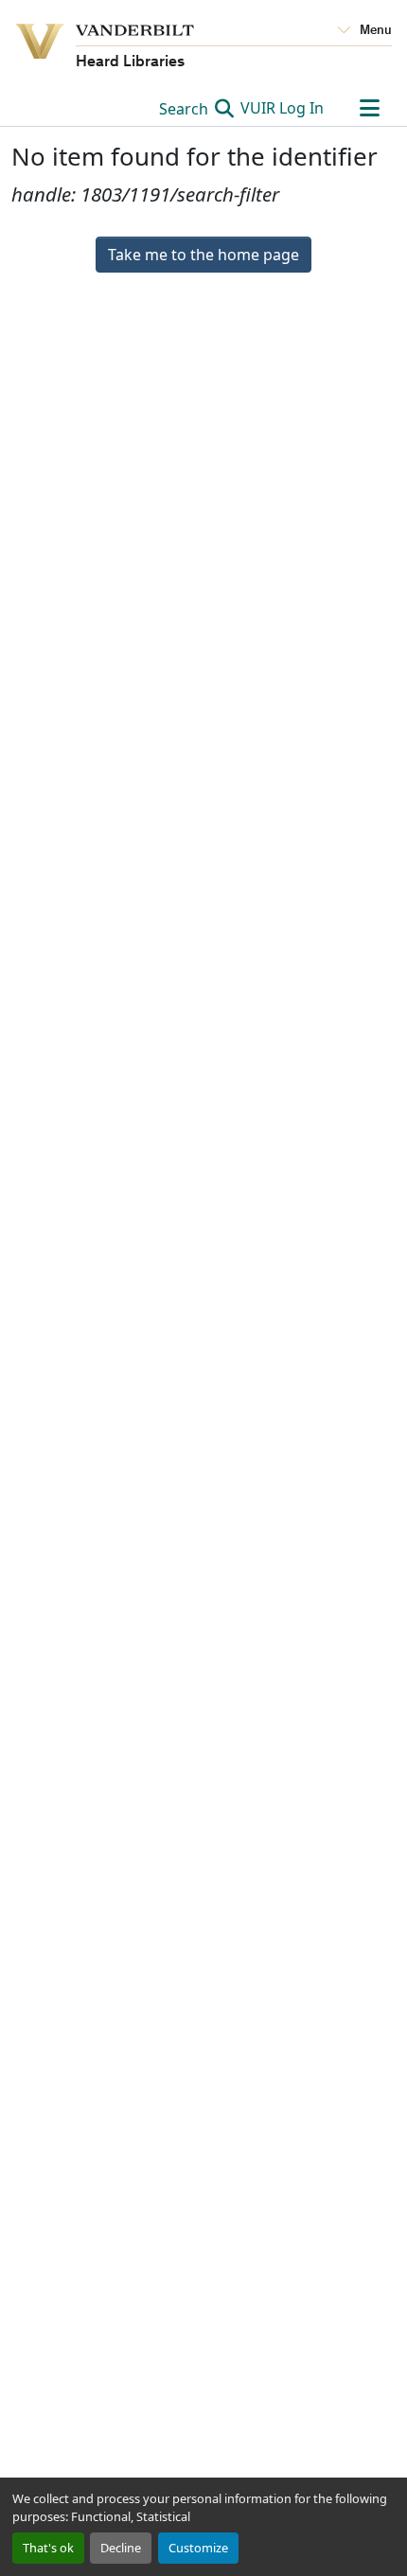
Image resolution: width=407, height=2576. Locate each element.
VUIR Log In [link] (282, 108)
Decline (121, 2548)
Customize (198, 2548)
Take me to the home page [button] (203, 255)
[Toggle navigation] (369, 108)
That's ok (48, 2548)
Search (186, 109)
